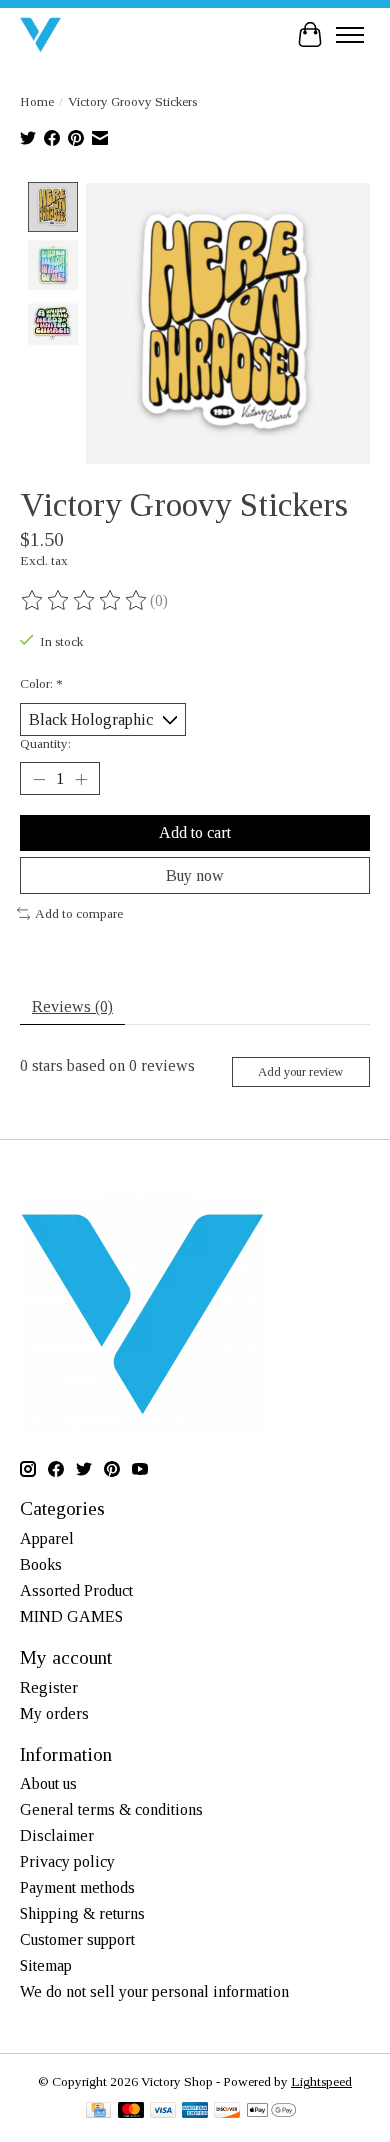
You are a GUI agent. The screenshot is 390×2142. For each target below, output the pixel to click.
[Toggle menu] (350, 35)
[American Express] (195, 2112)
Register (49, 1687)
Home (37, 101)
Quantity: (45, 743)
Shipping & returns (82, 1913)
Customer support (77, 1939)
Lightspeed (321, 2081)
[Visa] (163, 2112)
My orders (54, 1713)
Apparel (47, 1538)
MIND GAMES (71, 1616)
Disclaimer (57, 1835)
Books (41, 1564)
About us (48, 1783)
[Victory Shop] (40, 34)
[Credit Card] (98, 2112)
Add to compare (79, 913)
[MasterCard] (131, 2112)
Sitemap (46, 1965)
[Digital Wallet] (271, 2112)
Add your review (300, 1072)
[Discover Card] (227, 2112)
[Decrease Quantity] (39, 779)
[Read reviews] (85, 601)
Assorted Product (76, 1590)
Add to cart (195, 832)
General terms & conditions (111, 1809)
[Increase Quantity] (81, 779)
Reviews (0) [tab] (72, 1006)
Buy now (195, 875)
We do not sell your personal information (154, 1991)
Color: (41, 683)
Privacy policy (67, 1861)
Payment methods (77, 1887)
